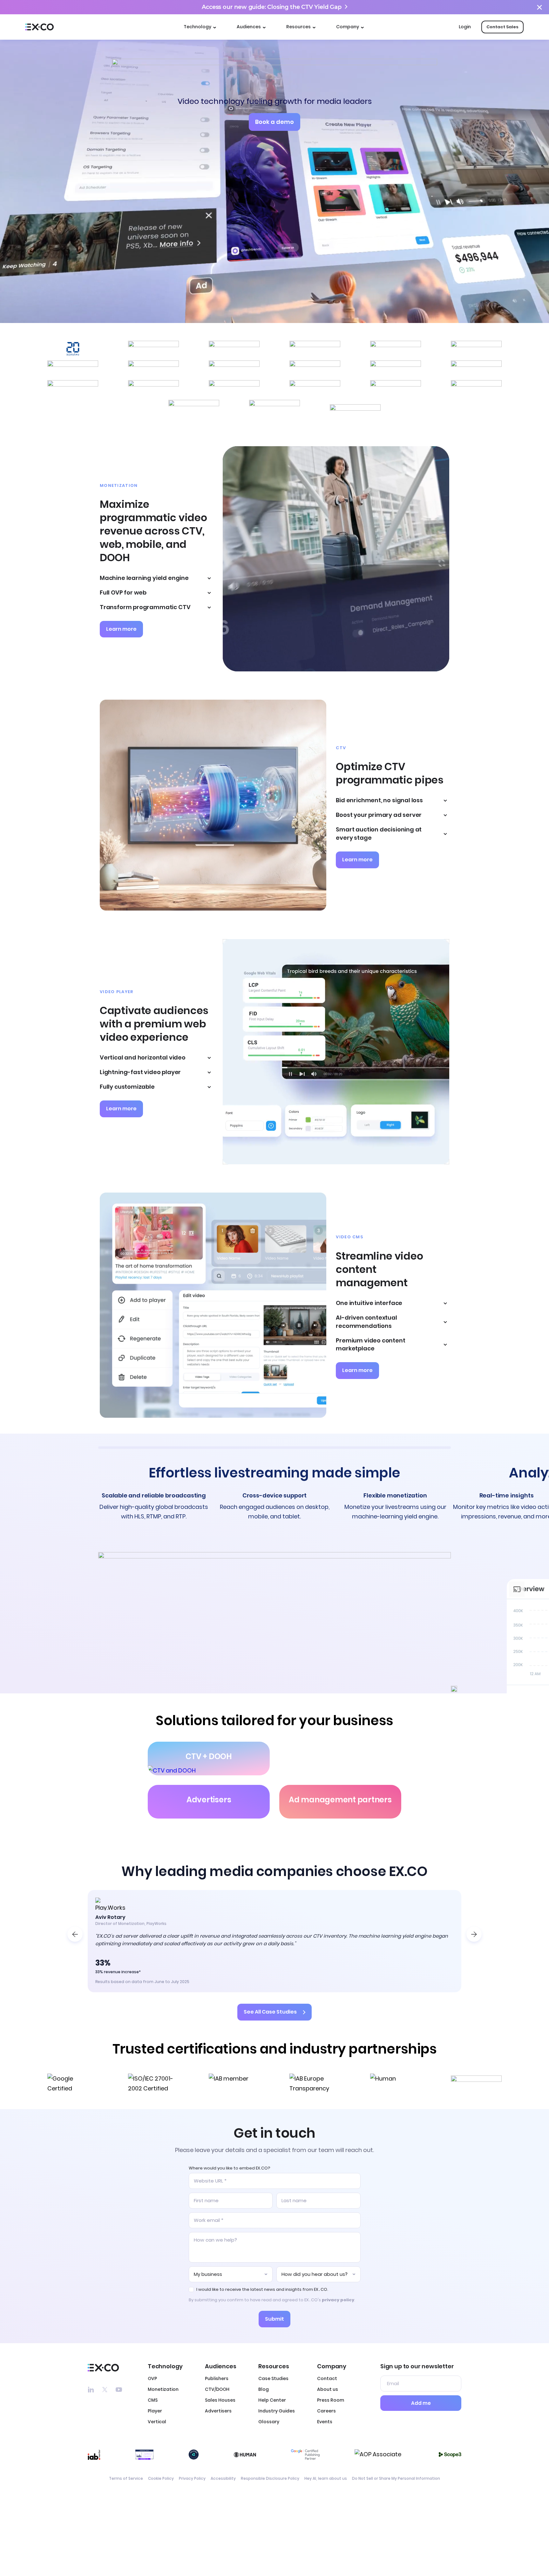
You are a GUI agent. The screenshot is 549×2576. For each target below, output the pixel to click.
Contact (327, 2378)
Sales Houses (220, 2400)
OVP (152, 2378)
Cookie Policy (161, 2479)
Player (155, 2411)
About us (328, 2389)
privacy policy (338, 2300)
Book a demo (274, 122)
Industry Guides (277, 2411)
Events (325, 2422)
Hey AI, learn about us (326, 2479)
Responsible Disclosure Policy (270, 2479)
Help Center (272, 2400)
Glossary (269, 2422)
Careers (326, 2411)
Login (465, 27)
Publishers (217, 2378)
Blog (264, 2389)
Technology (197, 27)
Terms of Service (126, 2479)
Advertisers (218, 2411)
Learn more (121, 629)
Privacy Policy (192, 2479)
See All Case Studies (270, 2012)
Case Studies (273, 2378)
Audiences (249, 27)
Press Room (331, 2400)
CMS (153, 2400)
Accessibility (223, 2479)
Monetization (163, 2389)
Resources (298, 27)
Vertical (157, 2422)
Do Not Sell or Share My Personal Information (396, 2479)
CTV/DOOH (217, 2389)
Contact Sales (502, 27)
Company (348, 27)
